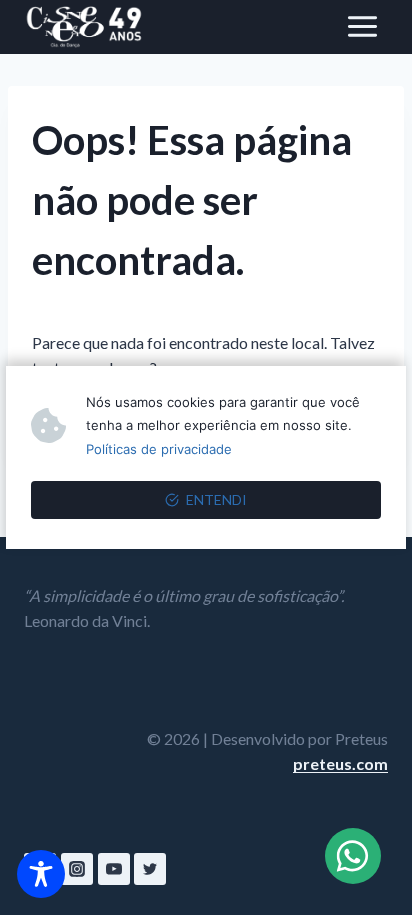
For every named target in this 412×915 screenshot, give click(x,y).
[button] (353, 856)
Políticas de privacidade (159, 449)
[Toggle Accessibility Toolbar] (41, 874)
